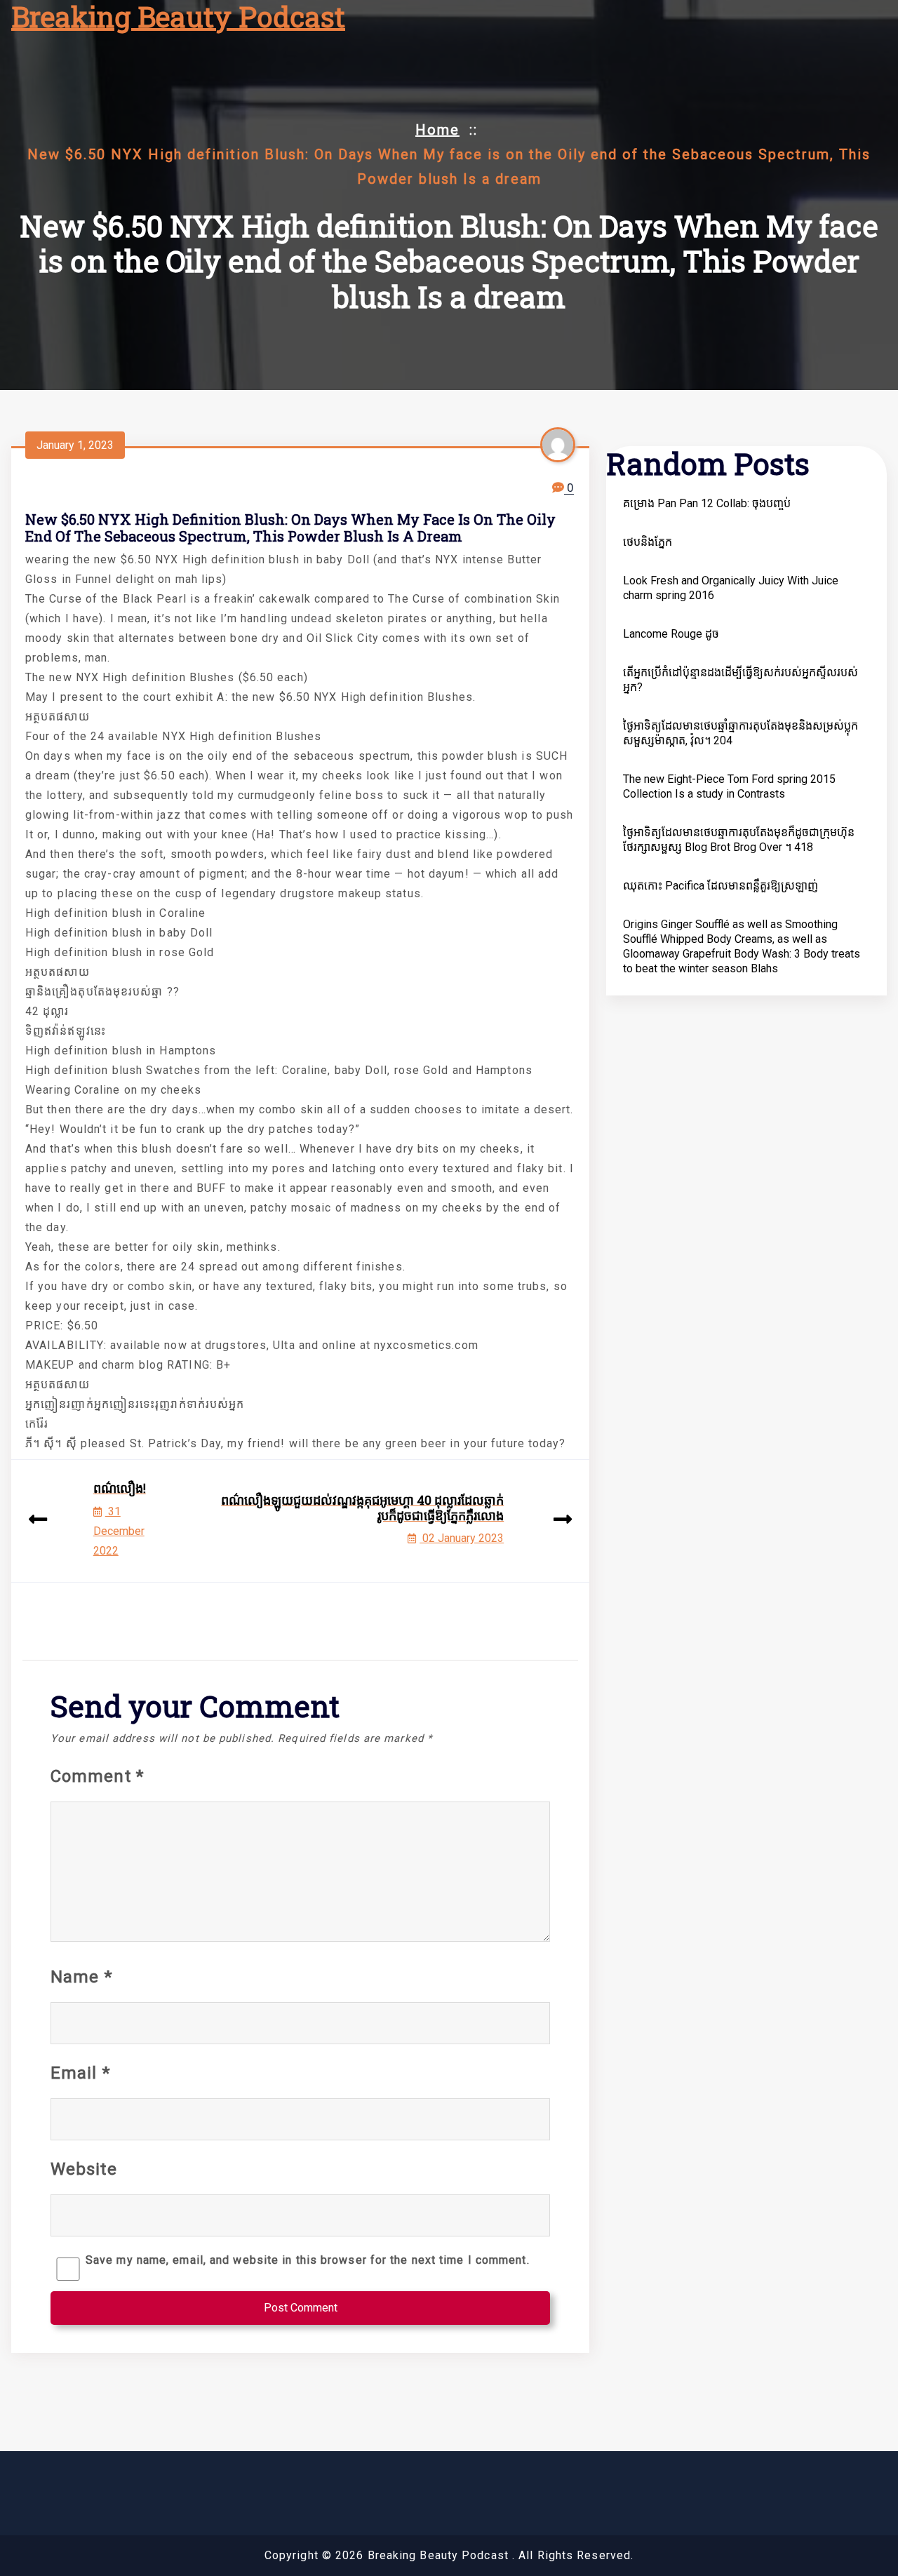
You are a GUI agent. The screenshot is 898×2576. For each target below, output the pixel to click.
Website (84, 2169)
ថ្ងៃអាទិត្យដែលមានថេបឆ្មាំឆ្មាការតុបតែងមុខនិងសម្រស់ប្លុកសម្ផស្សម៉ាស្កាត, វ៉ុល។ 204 (740, 733)
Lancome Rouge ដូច (671, 634)
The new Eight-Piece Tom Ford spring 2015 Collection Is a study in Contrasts (729, 786)
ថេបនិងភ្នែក (648, 542)
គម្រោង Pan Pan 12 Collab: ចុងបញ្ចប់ (707, 503)
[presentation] (38, 1521)
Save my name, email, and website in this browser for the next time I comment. (308, 2260)
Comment (97, 1776)
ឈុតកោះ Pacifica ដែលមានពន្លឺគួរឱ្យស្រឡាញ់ (721, 886)
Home (437, 130)
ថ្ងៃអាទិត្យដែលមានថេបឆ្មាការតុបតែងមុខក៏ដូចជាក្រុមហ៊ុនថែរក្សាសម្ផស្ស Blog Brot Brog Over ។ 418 (739, 840)
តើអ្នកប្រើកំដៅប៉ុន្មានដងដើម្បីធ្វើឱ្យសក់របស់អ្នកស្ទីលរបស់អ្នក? (740, 680)
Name (81, 1977)
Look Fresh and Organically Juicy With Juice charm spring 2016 (731, 588)
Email (80, 2073)
